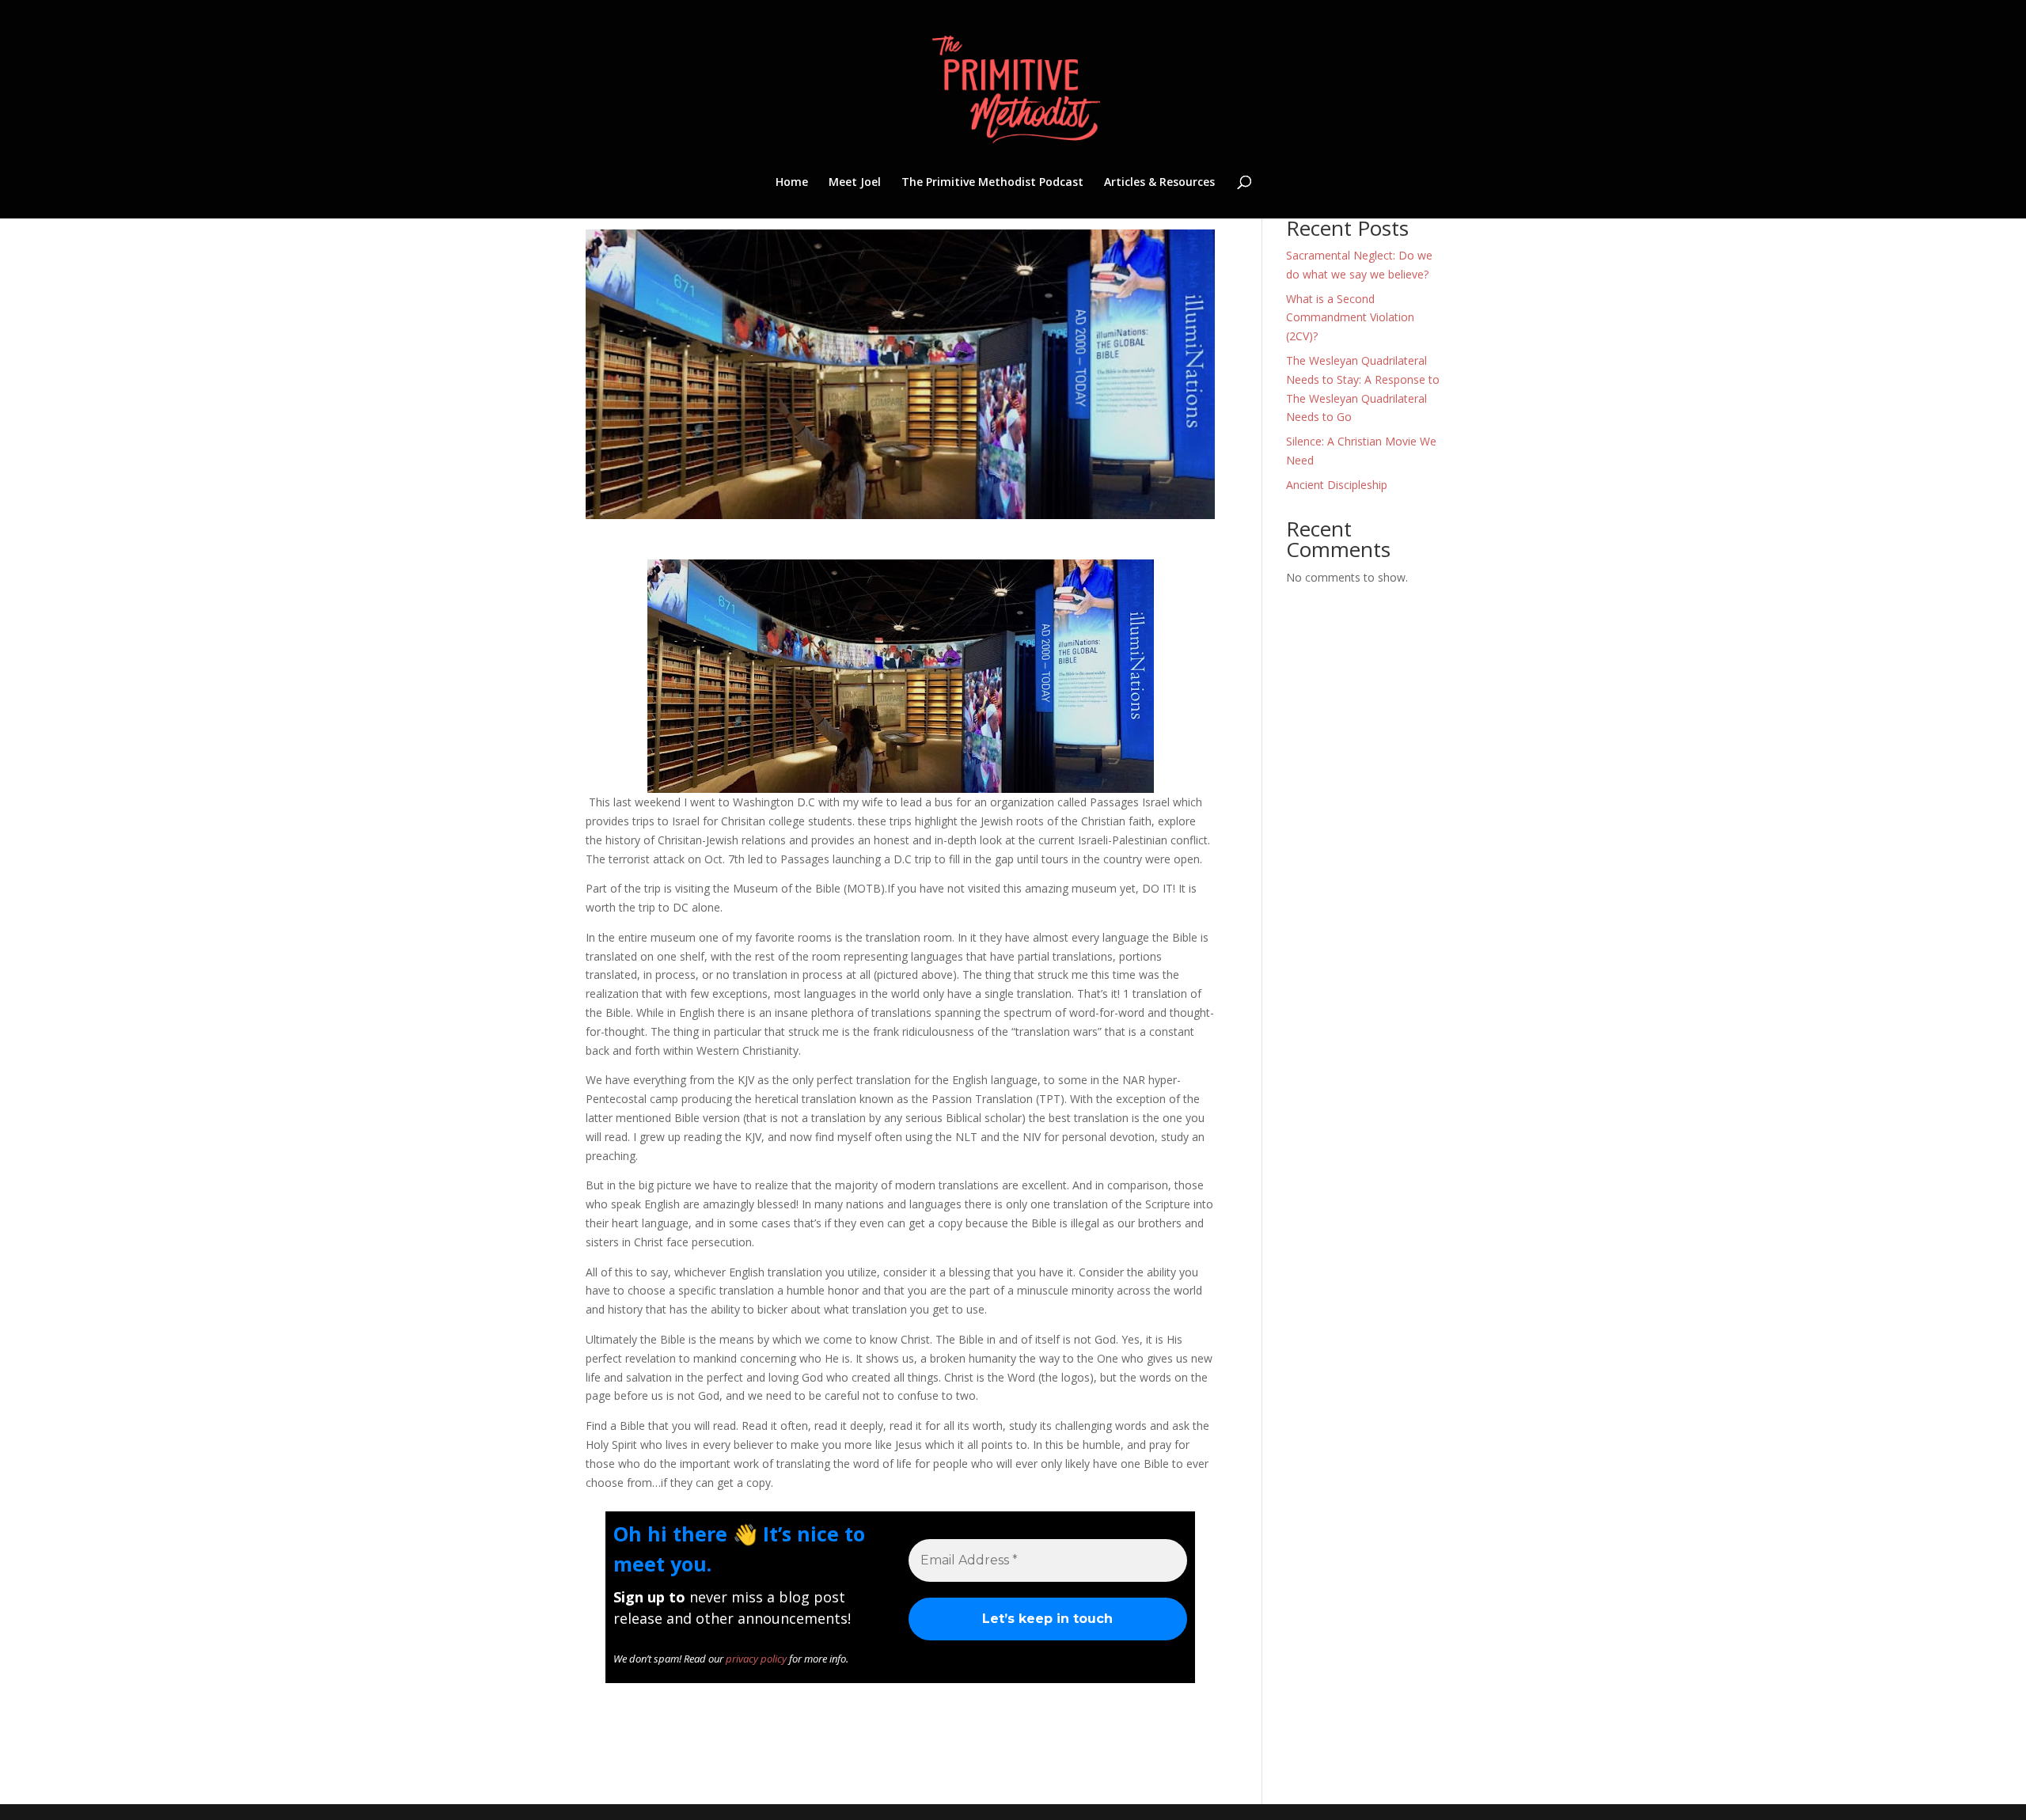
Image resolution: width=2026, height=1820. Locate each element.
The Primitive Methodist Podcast (992, 183)
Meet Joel (855, 183)
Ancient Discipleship (1337, 485)
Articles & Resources (1159, 183)
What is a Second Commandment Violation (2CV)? (1350, 318)
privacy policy (756, 1659)
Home (792, 183)
